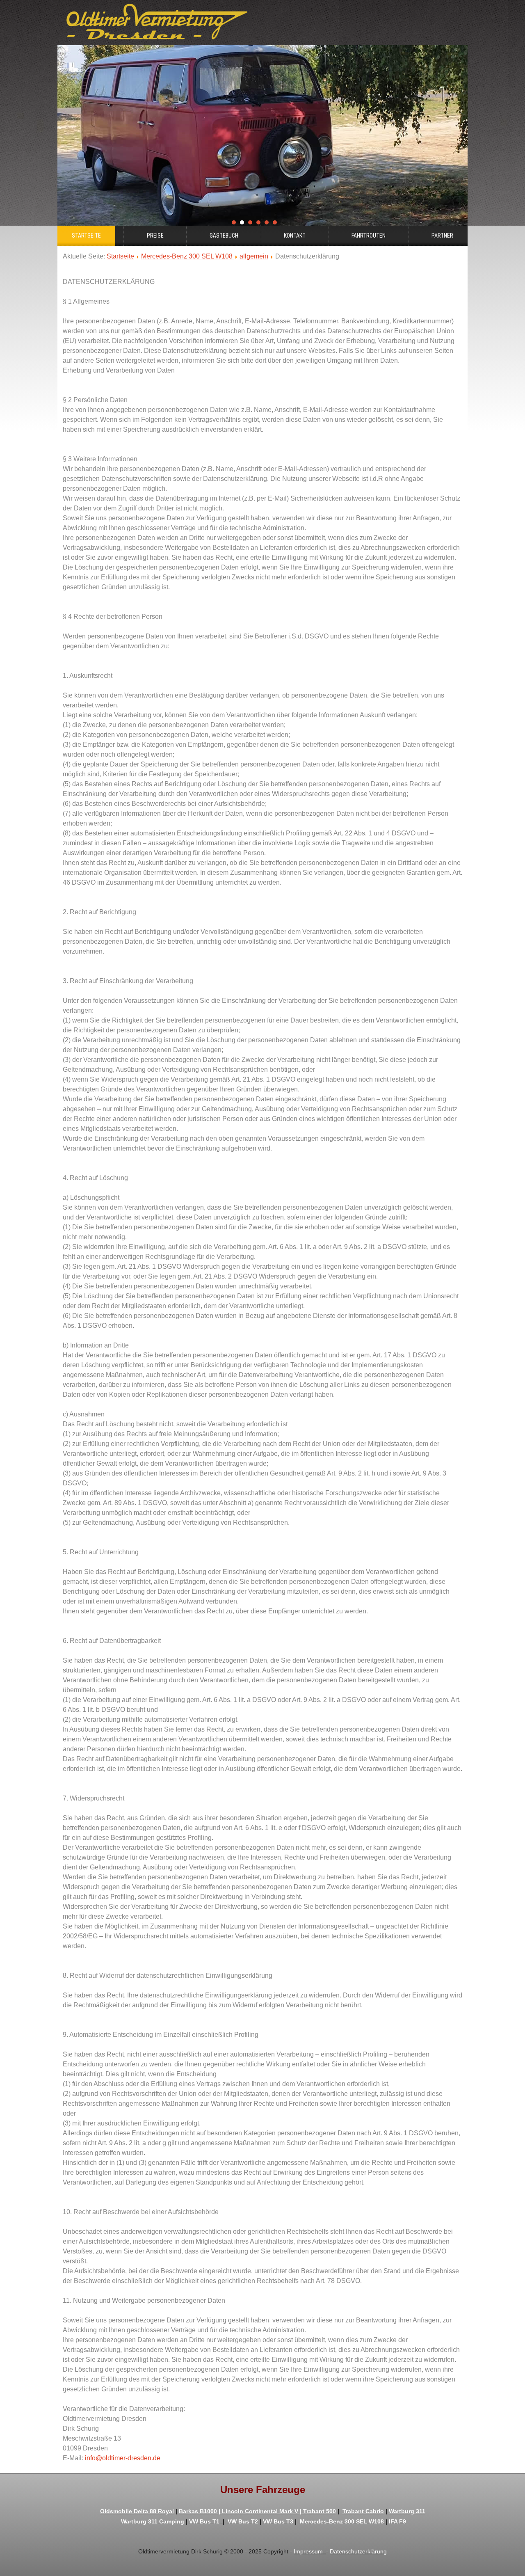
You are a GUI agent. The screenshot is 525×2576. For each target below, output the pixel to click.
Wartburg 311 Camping (153, 2521)
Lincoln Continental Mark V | (262, 2511)
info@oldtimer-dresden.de (123, 2458)
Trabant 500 (320, 2511)
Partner (442, 236)
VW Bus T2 (243, 2521)
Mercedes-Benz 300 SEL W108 (188, 256)
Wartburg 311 (407, 2511)
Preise (155, 236)
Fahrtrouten (369, 236)
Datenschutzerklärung (358, 2551)
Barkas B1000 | (200, 2511)
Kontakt (295, 236)
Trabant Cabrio (363, 2511)
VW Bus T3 (278, 2521)
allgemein (254, 256)
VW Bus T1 (206, 2521)
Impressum (310, 2551)
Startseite (86, 236)
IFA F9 (397, 2521)
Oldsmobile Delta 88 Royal (137, 2511)
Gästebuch (224, 236)
